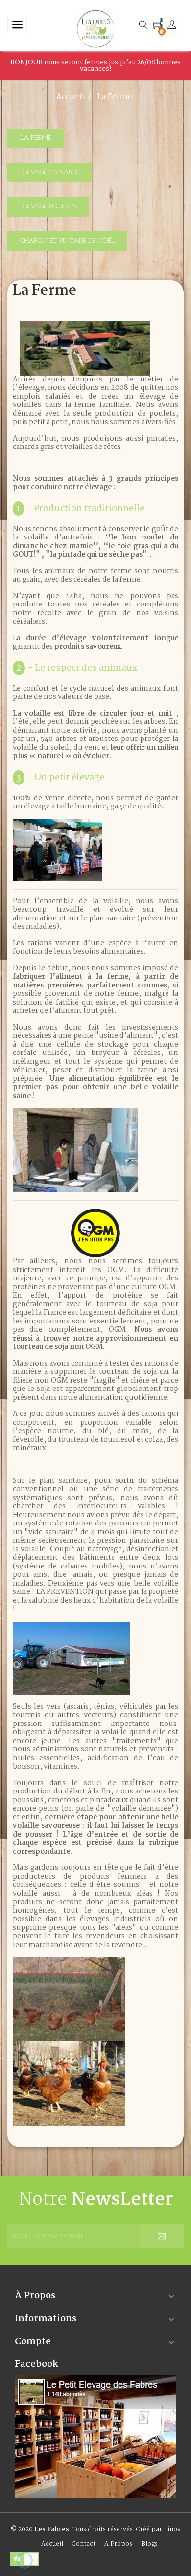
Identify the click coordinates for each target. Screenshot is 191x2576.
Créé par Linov (158, 2529)
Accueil (52, 2544)
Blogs (149, 2544)
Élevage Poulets (48, 207)
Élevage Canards (50, 172)
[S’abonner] (162, 2236)
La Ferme (36, 138)
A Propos (118, 2544)
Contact (84, 2544)
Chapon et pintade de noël (67, 241)
